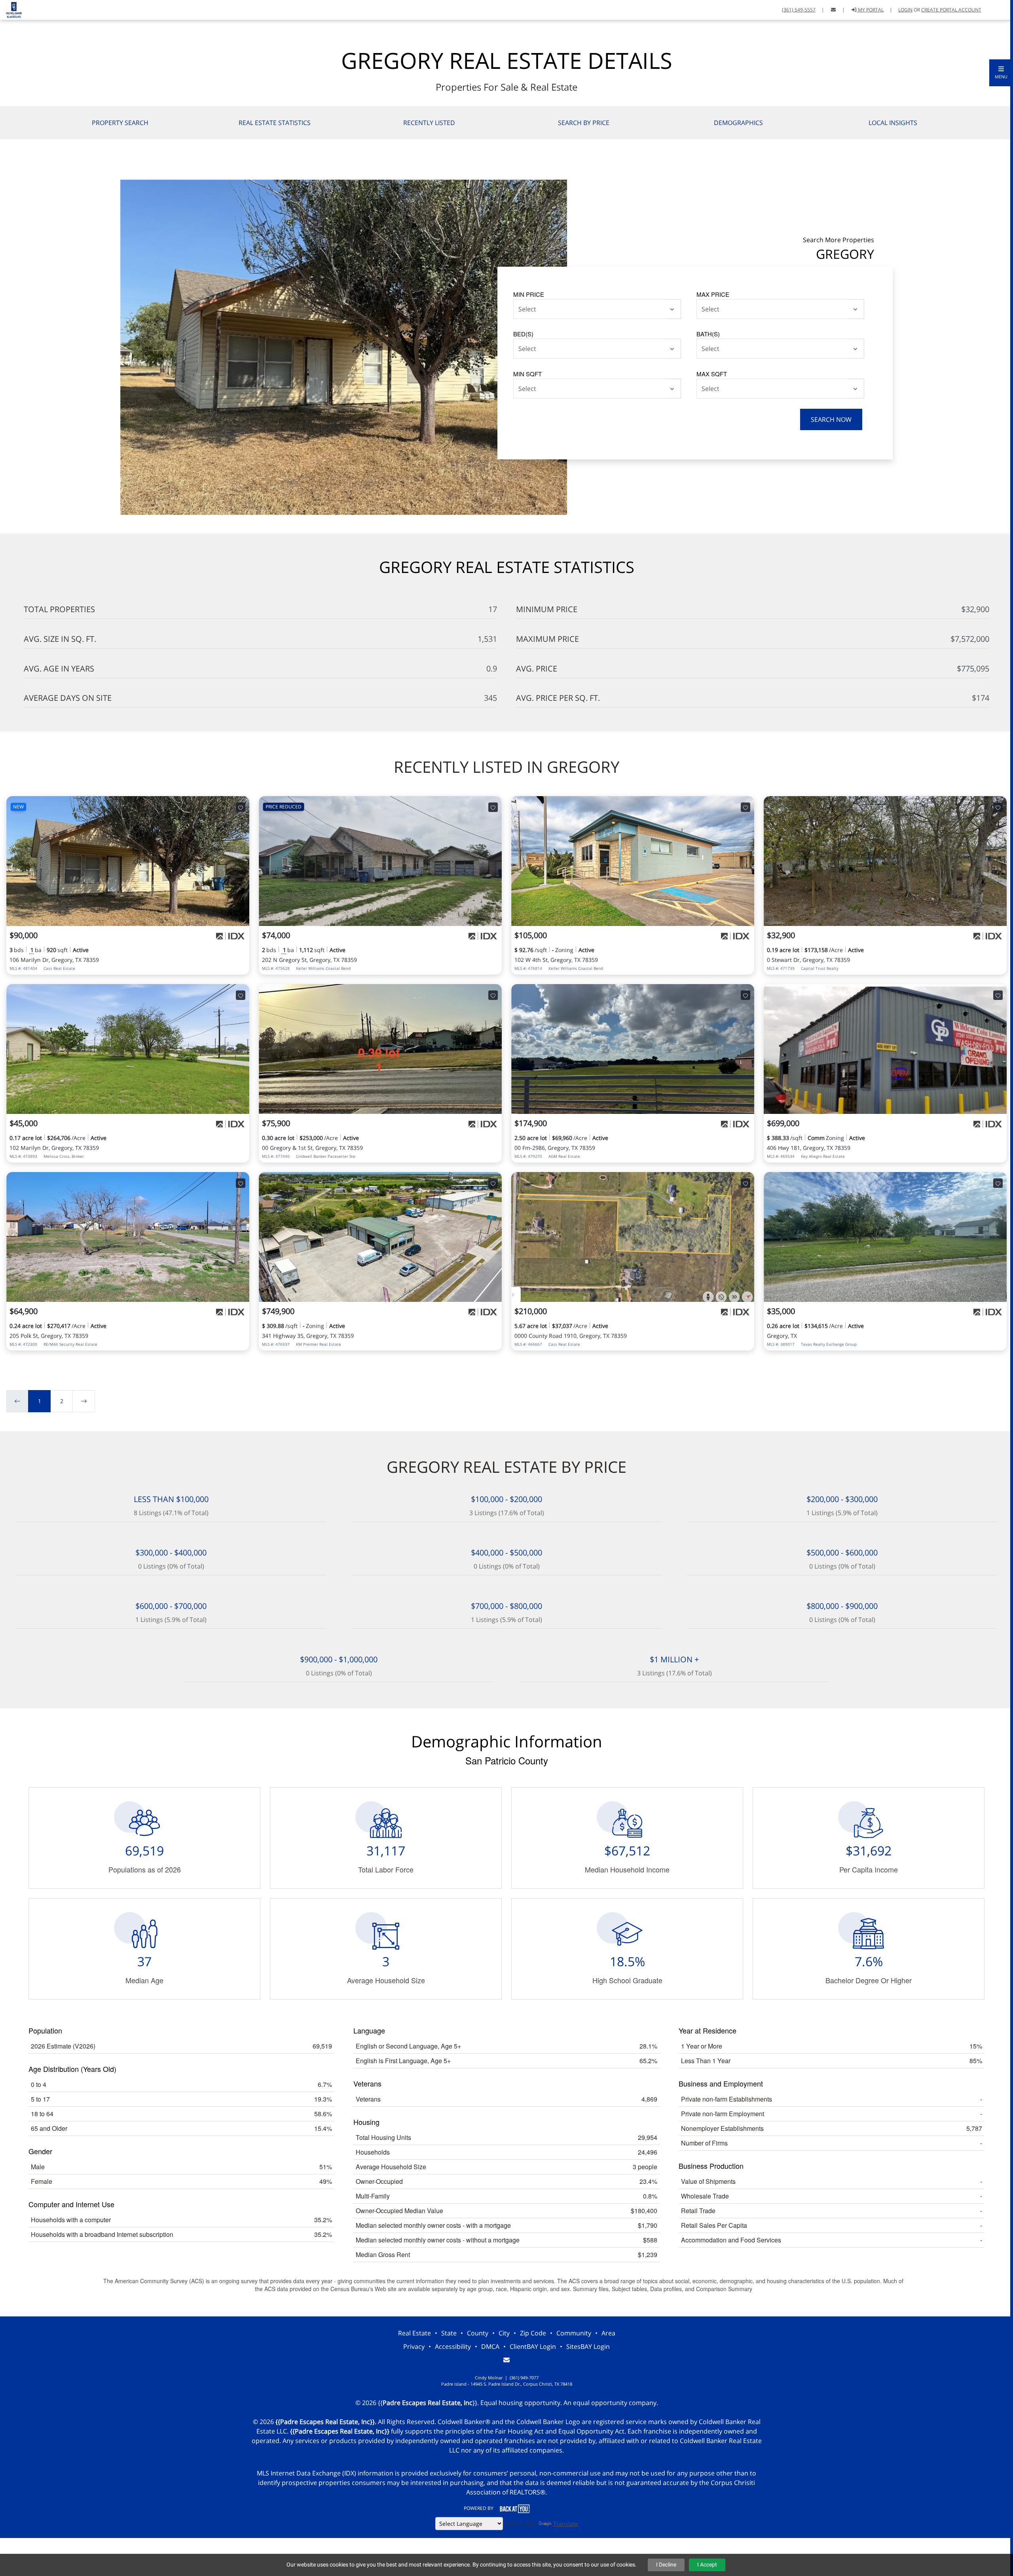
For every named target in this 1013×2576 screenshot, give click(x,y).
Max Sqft (712, 374)
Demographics (738, 123)
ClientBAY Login (533, 2346)
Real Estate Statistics (275, 123)
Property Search (120, 123)
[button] (1001, 73)
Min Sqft (527, 374)
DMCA (490, 2346)
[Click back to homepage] (11, 9)
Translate (566, 2524)
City (504, 2333)
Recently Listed (429, 123)
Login (905, 10)
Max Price (713, 294)
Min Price (529, 294)
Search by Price (584, 123)
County (478, 2333)
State (449, 2333)
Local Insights (893, 123)
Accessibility (453, 2346)
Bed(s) (523, 334)
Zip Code (533, 2333)
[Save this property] (241, 807)
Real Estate (414, 2333)
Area (608, 2333)
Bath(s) (708, 334)
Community (574, 2333)
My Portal (870, 10)
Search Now (831, 419)
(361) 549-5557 (799, 10)
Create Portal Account (951, 10)
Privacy (414, 2346)
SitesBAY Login (588, 2346)
